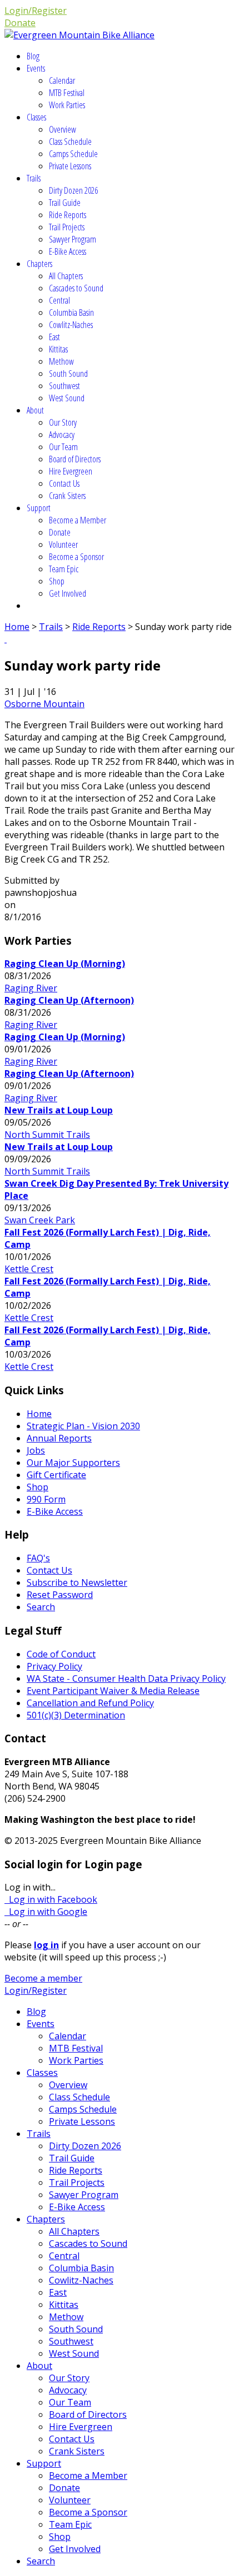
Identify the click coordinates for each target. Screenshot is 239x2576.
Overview (63, 129)
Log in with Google (46, 1912)
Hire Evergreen (71, 471)
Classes (36, 117)
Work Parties (67, 105)
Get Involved (68, 593)
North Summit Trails (47, 1135)
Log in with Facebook (51, 1899)
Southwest (64, 386)
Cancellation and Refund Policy (90, 1703)
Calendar (62, 80)
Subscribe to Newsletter (77, 1582)
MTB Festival (67, 93)
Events (36, 68)
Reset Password (60, 1595)
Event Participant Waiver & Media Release (113, 1691)
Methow (61, 361)
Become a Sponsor (76, 557)
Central (59, 300)
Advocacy (62, 435)
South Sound (68, 374)
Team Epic (64, 569)
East (54, 337)
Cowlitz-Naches (71, 325)
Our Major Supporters (73, 1463)
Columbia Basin (71, 312)
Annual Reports (59, 1438)
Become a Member (78, 520)
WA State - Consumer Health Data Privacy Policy (126, 1678)
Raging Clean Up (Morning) (65, 964)
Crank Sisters (67, 496)
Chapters (39, 264)
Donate (20, 23)
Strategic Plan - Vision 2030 (83, 1426)
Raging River (31, 988)
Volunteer (63, 545)
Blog (33, 56)
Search (41, 1607)
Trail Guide (65, 203)
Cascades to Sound (76, 288)
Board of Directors (75, 459)
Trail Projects (67, 227)
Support (39, 508)
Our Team (63, 447)
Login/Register (36, 11)
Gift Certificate (56, 1475)
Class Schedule (70, 142)
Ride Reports (68, 215)
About (35, 410)
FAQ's (38, 1558)
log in (46, 1945)
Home (17, 627)
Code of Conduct (61, 1654)
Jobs (36, 1450)
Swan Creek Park (40, 1220)
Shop (57, 581)
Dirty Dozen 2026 (73, 190)
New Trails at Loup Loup (59, 1110)
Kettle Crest (29, 1269)
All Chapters (66, 276)
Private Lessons (70, 166)
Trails (34, 178)
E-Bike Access (68, 251)
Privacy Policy (54, 1666)
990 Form (46, 1499)
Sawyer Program (73, 239)
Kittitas (58, 349)
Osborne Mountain (44, 704)
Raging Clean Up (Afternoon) (69, 1000)
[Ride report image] (6, 639)
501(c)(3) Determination (76, 1715)
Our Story (63, 422)
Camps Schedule (73, 154)
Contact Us (64, 483)
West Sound (67, 398)
